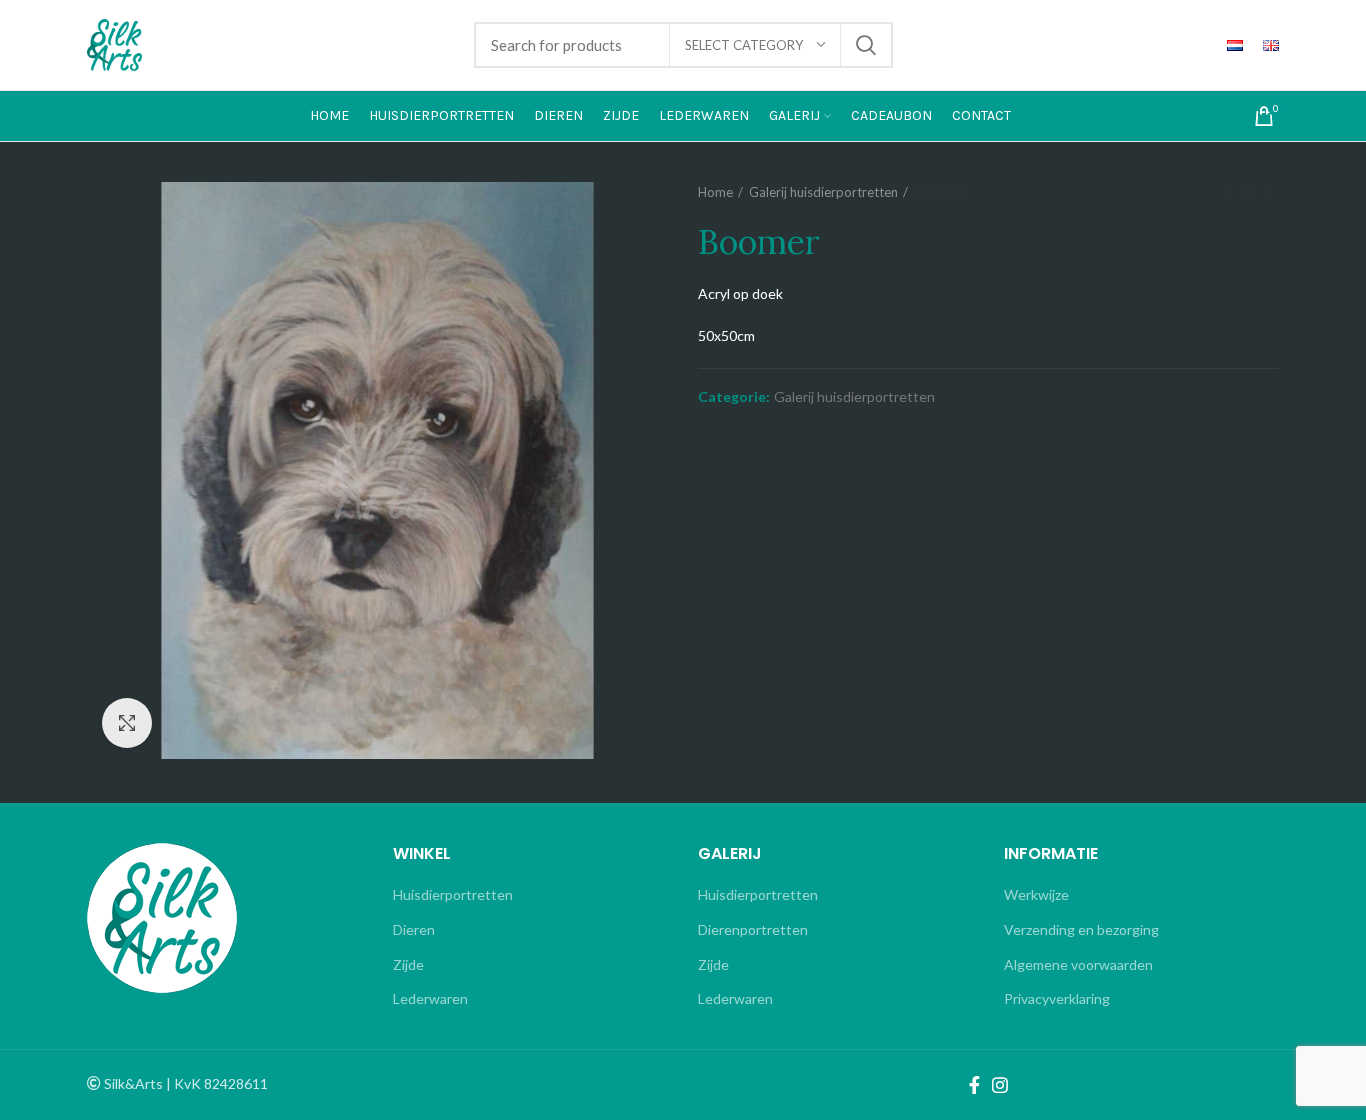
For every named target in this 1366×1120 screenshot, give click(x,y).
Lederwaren (430, 998)
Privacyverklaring (1057, 998)
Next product (1269, 192)
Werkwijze (1036, 894)
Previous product (1229, 192)
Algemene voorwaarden (1078, 964)
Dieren (414, 929)
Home (715, 192)
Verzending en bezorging (1081, 929)
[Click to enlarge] (127, 723)
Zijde (408, 964)
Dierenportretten (753, 929)
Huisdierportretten (453, 894)
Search (866, 45)
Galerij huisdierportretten (823, 192)
